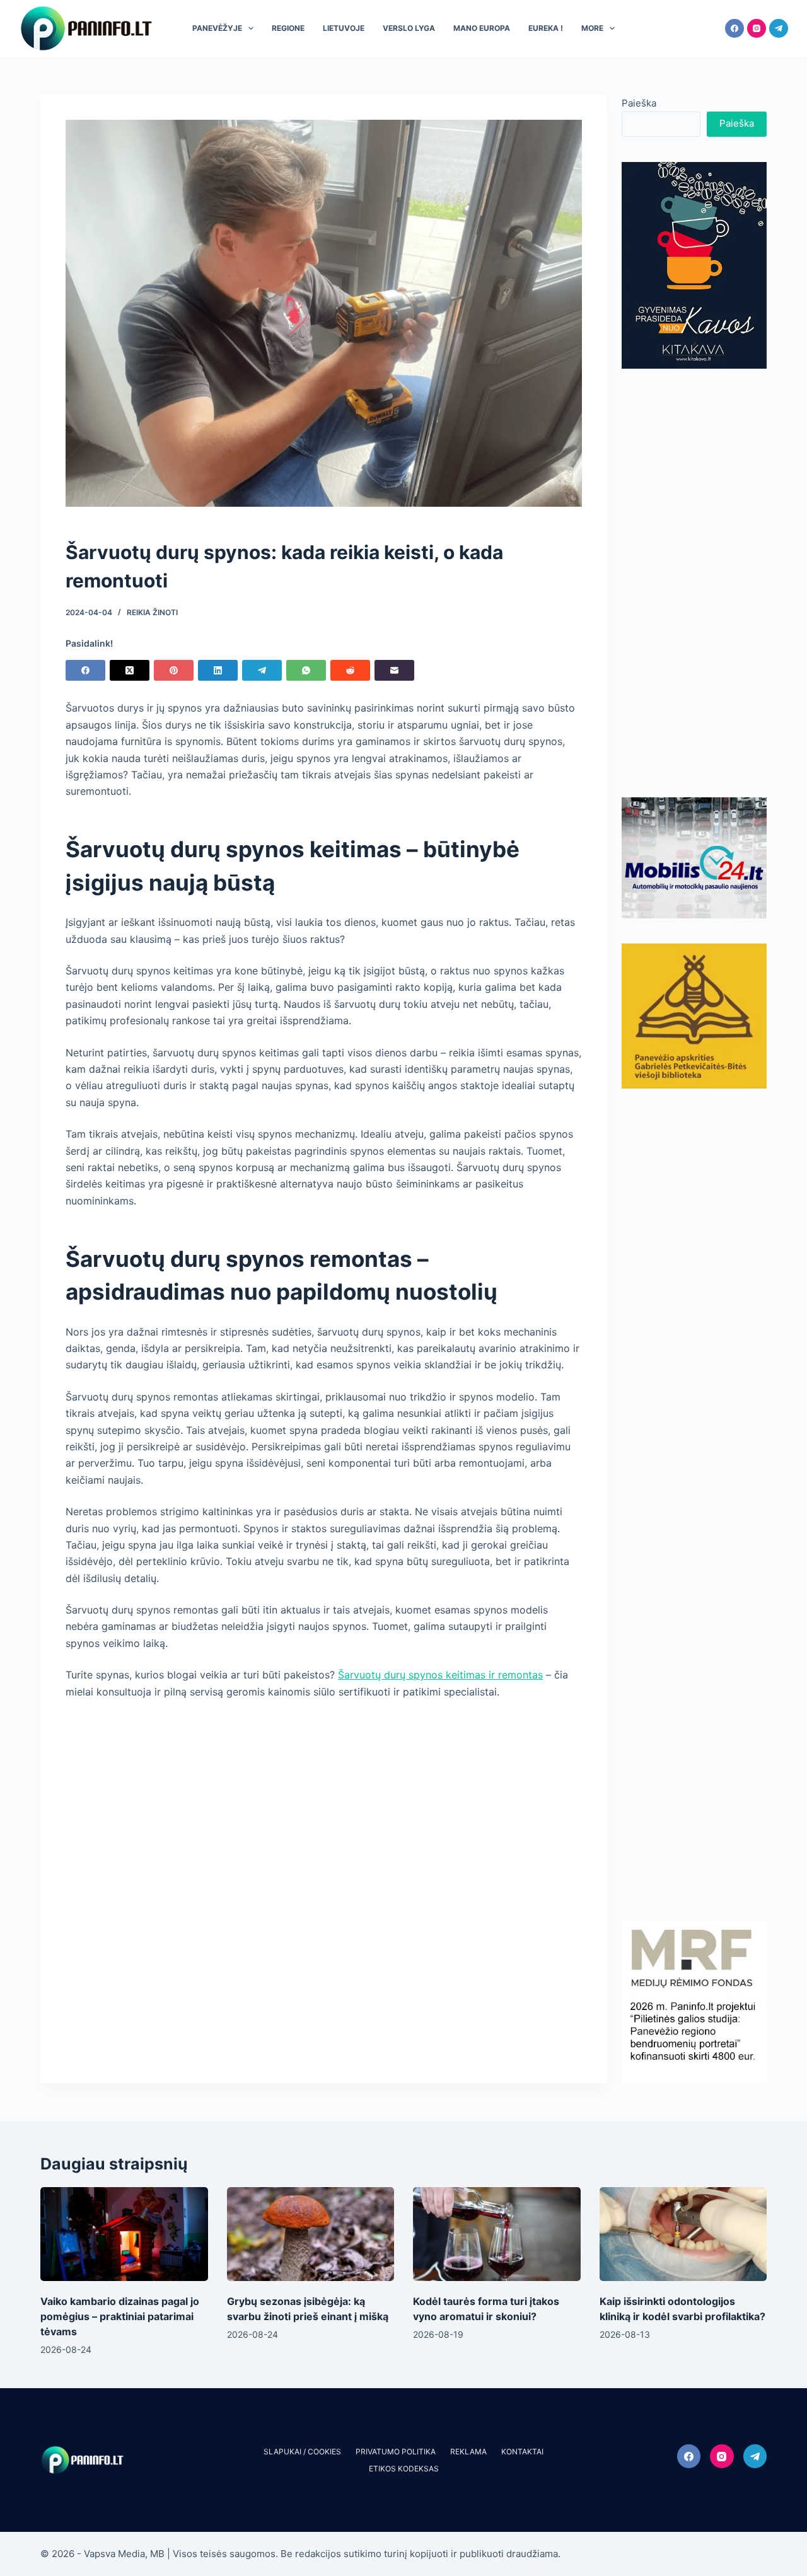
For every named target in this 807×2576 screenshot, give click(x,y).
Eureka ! (546, 28)
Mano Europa (482, 28)
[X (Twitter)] (130, 670)
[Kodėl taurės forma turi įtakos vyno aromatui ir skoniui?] (497, 2234)
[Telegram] (779, 28)
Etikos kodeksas (404, 2469)
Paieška (639, 103)
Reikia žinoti (152, 612)
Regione (288, 28)
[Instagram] (757, 28)
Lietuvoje (344, 28)
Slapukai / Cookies (302, 2452)
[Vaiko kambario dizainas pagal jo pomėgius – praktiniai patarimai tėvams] (124, 2234)
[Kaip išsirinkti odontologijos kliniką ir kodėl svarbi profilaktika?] (683, 2234)
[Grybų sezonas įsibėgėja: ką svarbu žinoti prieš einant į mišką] (311, 2234)
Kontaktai (522, 2452)
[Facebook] (734, 28)
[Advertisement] (694, 583)
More (592, 28)
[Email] (394, 670)
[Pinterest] (174, 670)
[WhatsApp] (306, 670)
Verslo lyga (409, 28)
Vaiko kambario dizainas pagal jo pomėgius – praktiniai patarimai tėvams (120, 2316)
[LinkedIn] (218, 670)
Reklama (468, 2452)
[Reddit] (350, 670)
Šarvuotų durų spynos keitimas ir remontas (440, 1675)
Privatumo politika (396, 2452)
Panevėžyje (217, 28)
